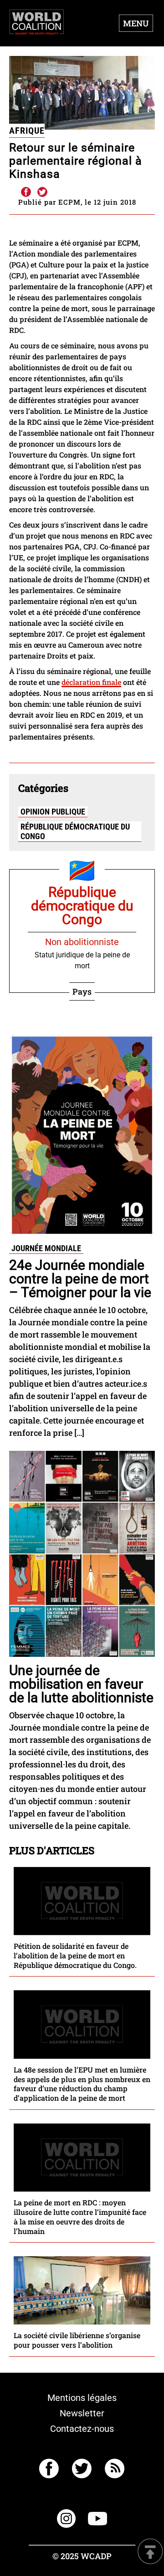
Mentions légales (82, 2398)
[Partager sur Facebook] (26, 192)
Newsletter (82, 2413)
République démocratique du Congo (75, 831)
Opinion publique (53, 812)
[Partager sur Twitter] (42, 192)
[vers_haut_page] (150, 2552)
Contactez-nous (82, 2429)
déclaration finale (91, 682)
